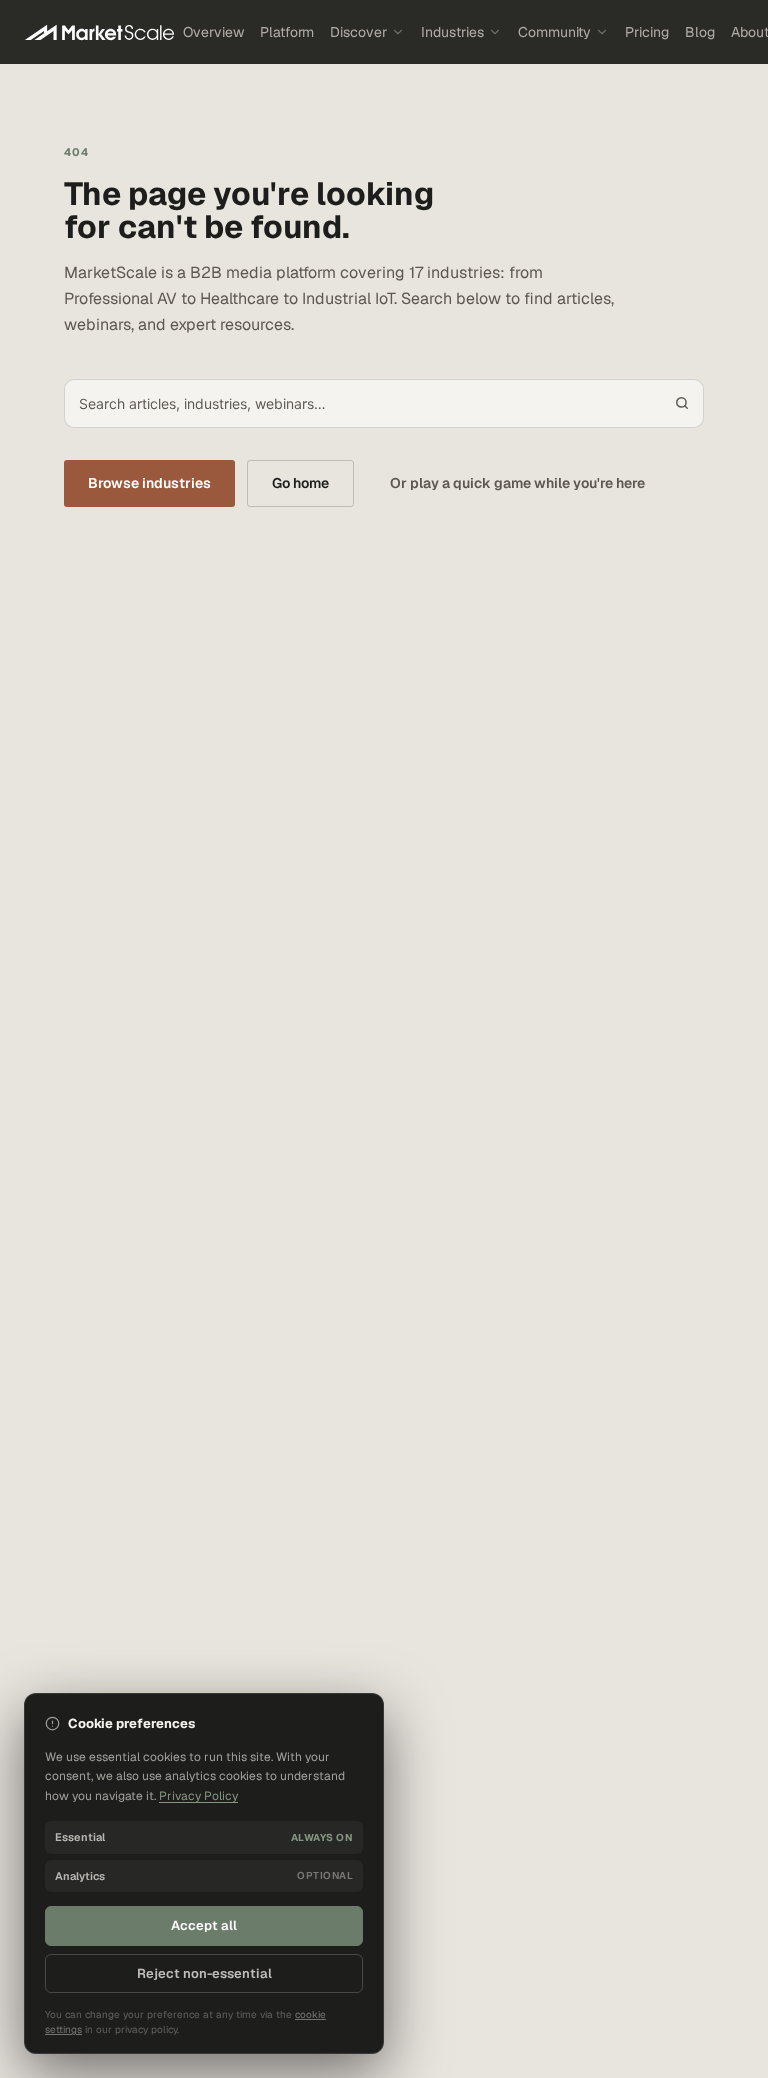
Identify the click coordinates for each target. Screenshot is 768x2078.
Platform (287, 32)
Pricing (647, 32)
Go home (300, 483)
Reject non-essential (204, 1973)
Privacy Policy (198, 1796)
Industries (452, 32)
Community (554, 32)
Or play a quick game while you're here (517, 483)
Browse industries (149, 483)
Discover (358, 32)
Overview (213, 32)
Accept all (204, 1925)
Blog (700, 32)
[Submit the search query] (682, 403)
